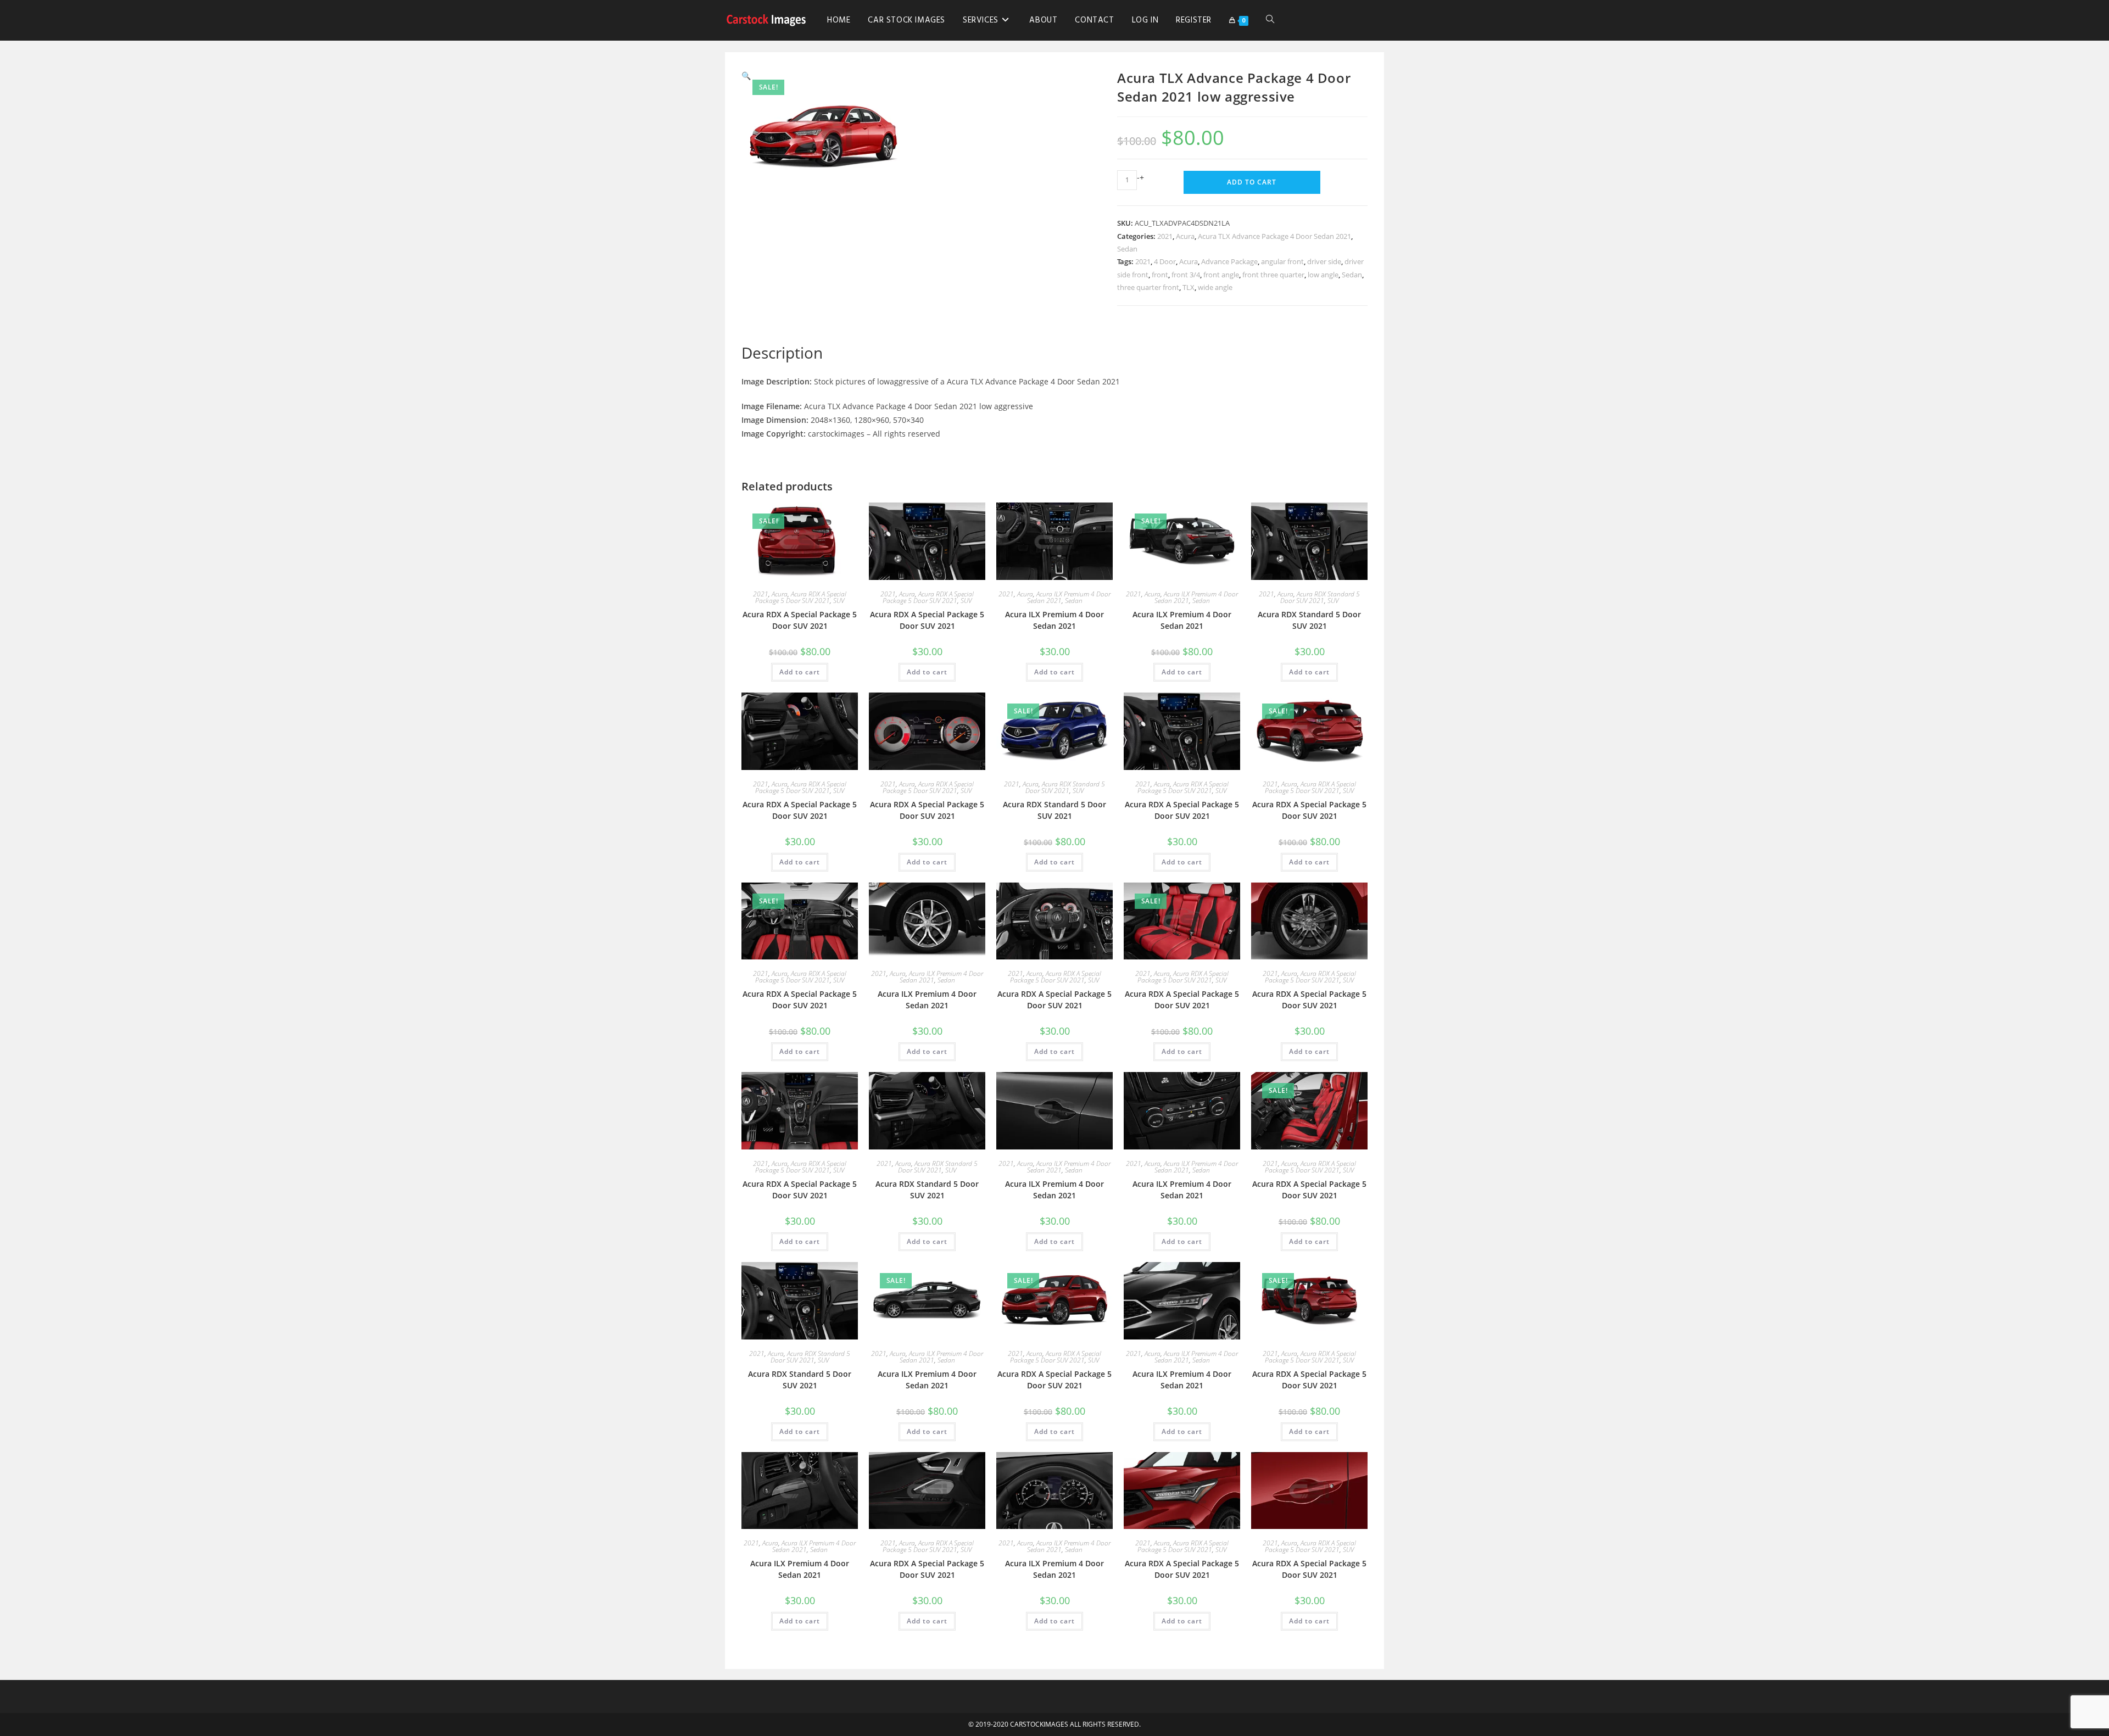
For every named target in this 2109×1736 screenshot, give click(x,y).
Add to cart (1252, 182)
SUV (839, 601)
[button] (746, 76)
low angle (1323, 275)
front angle (1221, 275)
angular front (1282, 261)
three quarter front (1148, 287)
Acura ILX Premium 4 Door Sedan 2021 (1054, 620)
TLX (1189, 287)
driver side (1324, 261)
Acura (1185, 236)
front (1160, 275)
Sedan (1127, 249)
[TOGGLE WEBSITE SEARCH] (1270, 20)
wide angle (1215, 287)
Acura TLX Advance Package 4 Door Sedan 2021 (1274, 236)
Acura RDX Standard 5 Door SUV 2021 (1320, 597)
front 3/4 (1186, 275)
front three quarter (1273, 275)
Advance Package (1229, 261)
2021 (1165, 236)
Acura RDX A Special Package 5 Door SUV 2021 (801, 597)
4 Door (1165, 261)
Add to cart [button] (800, 672)
